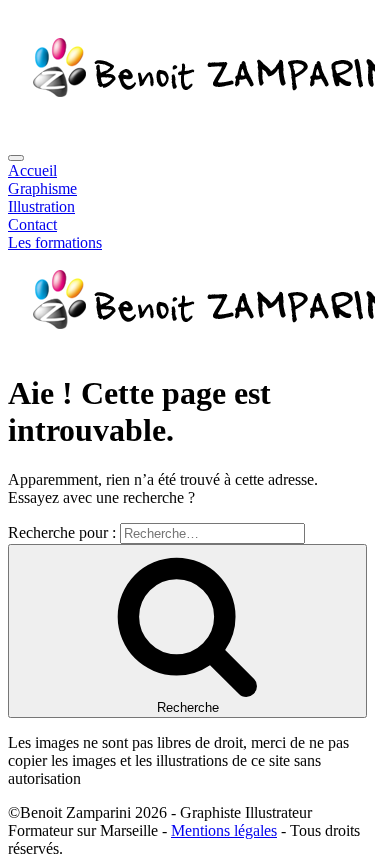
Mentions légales (224, 830)
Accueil (32, 170)
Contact (32, 224)
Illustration (41, 206)
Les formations (55, 242)
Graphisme (42, 188)
